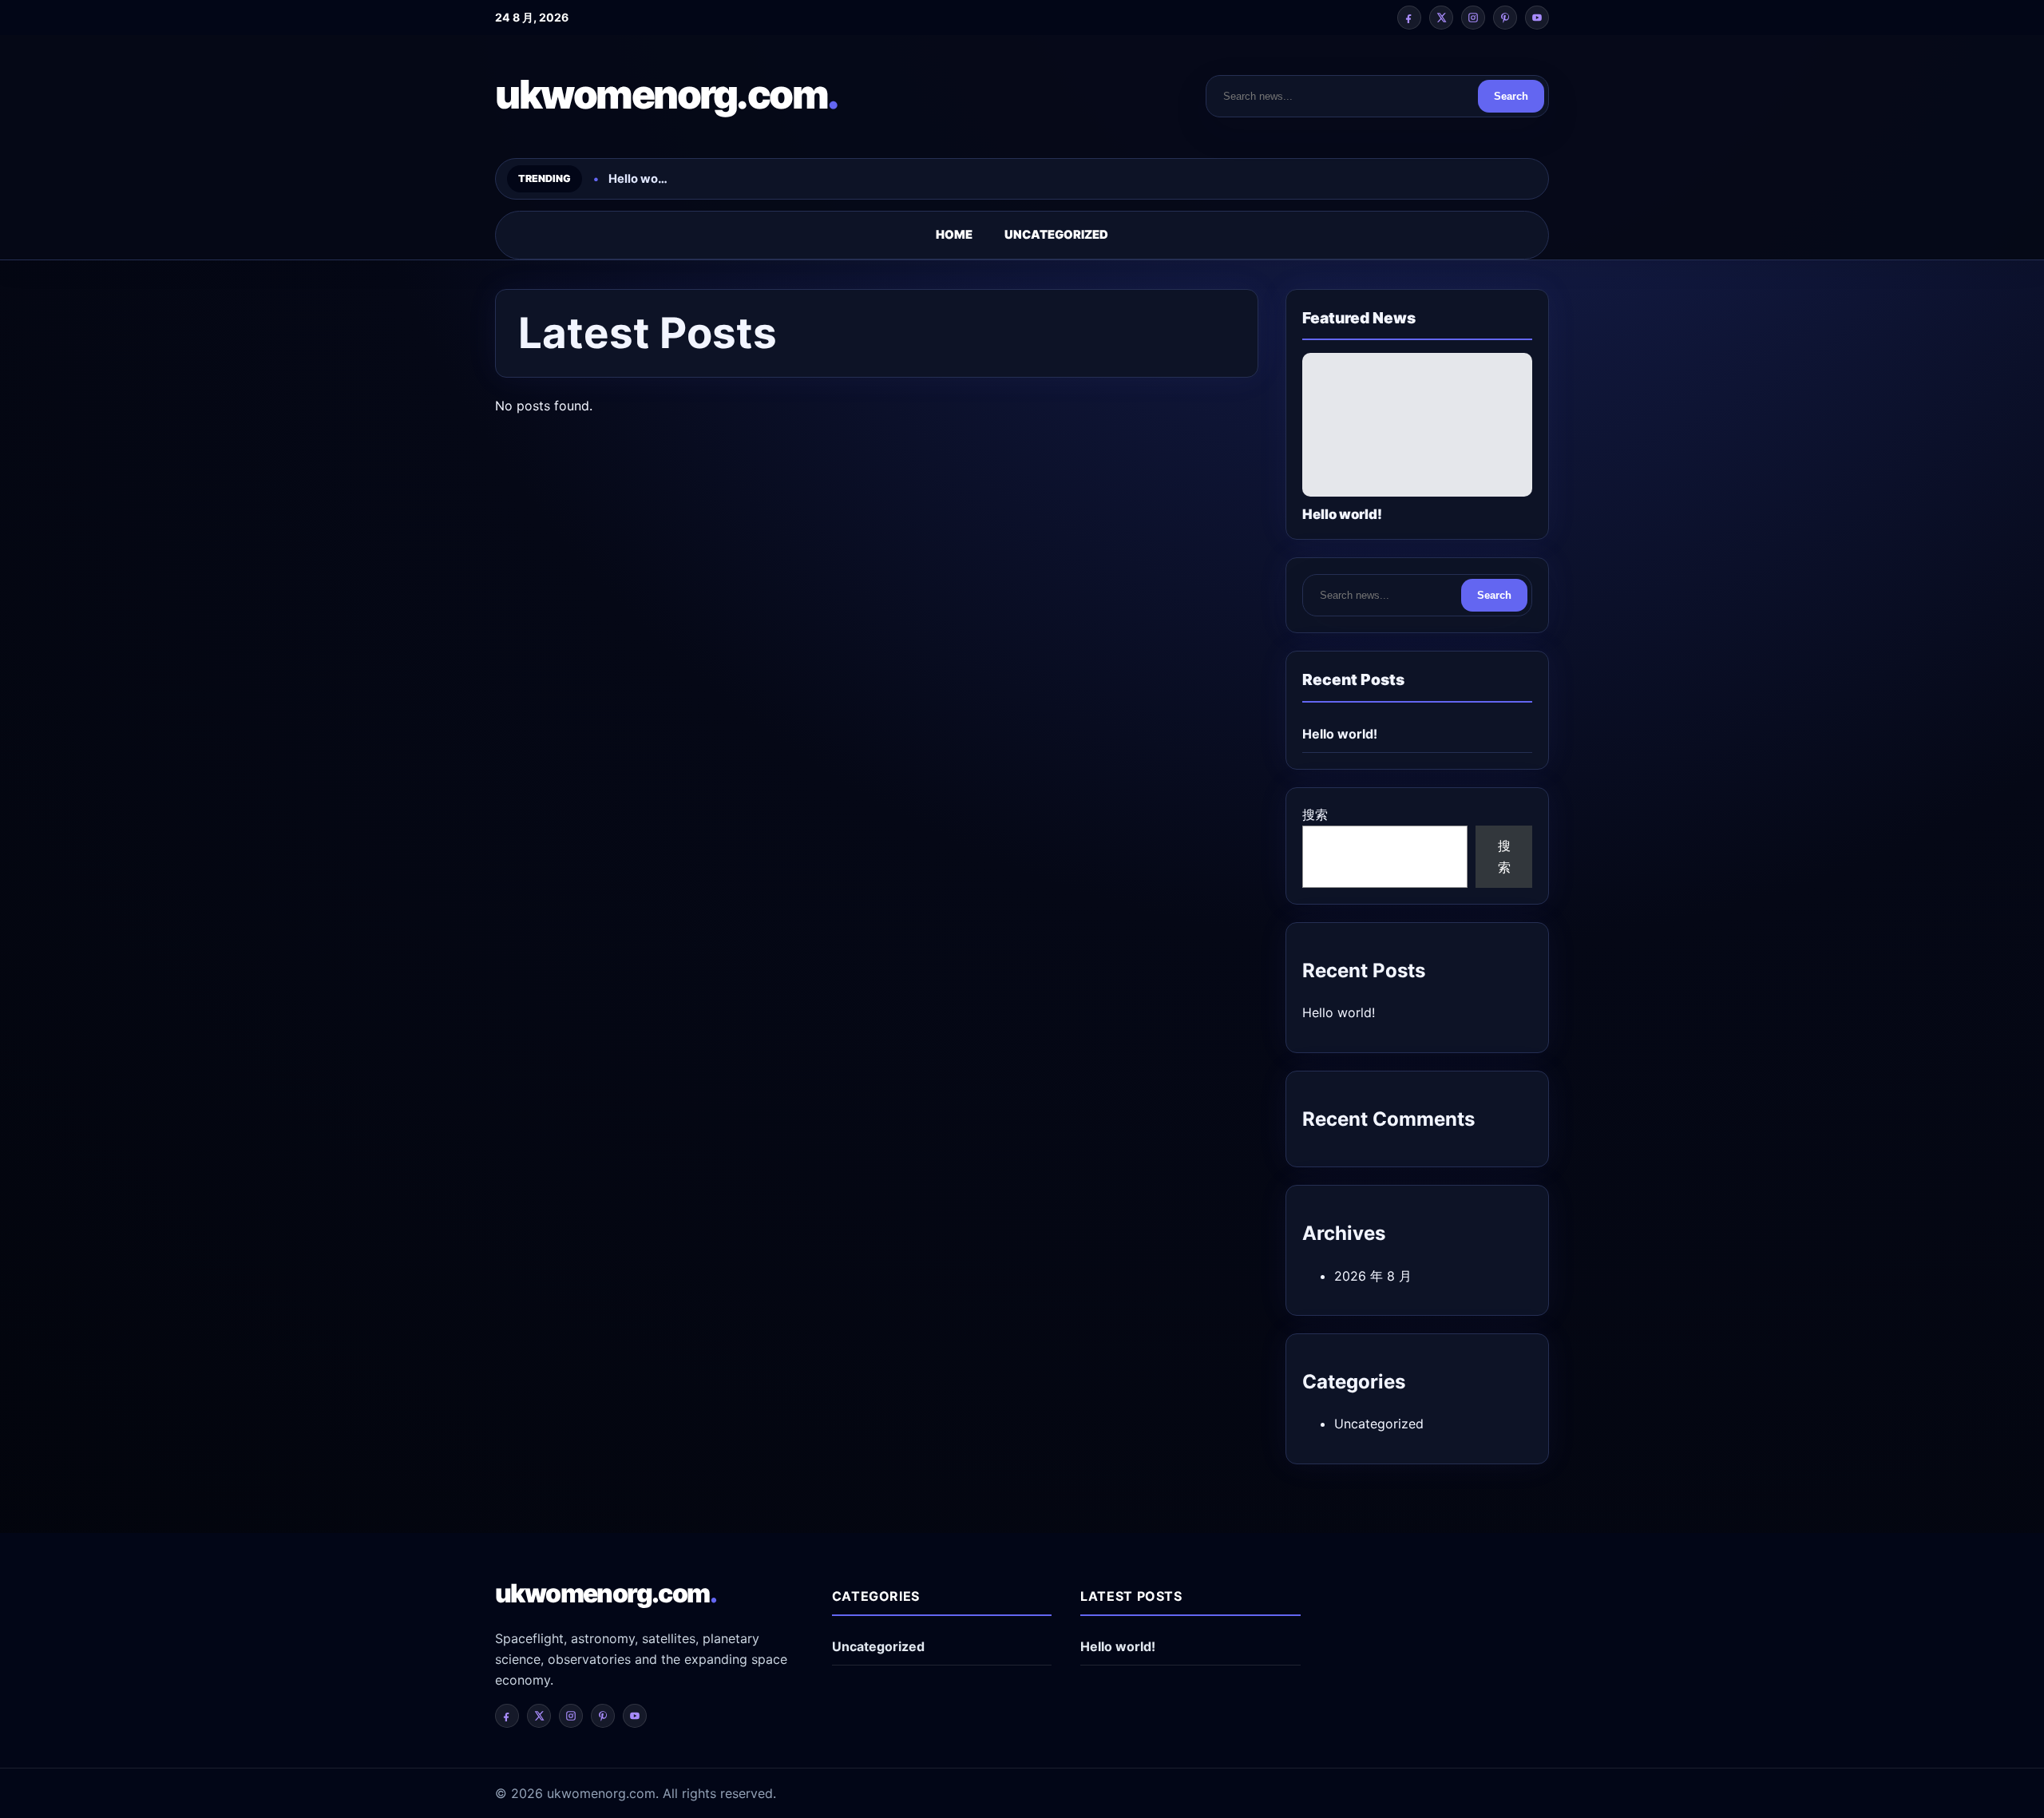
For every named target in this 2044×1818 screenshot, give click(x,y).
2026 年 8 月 (1373, 1276)
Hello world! (1340, 734)
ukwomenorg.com (667, 94)
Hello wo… (638, 179)
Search (1511, 96)
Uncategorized (1056, 235)
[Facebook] (1409, 18)
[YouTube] (1537, 18)
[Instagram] (1473, 18)
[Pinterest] (1505, 18)
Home (954, 235)
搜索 (1315, 814)
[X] (1441, 18)
